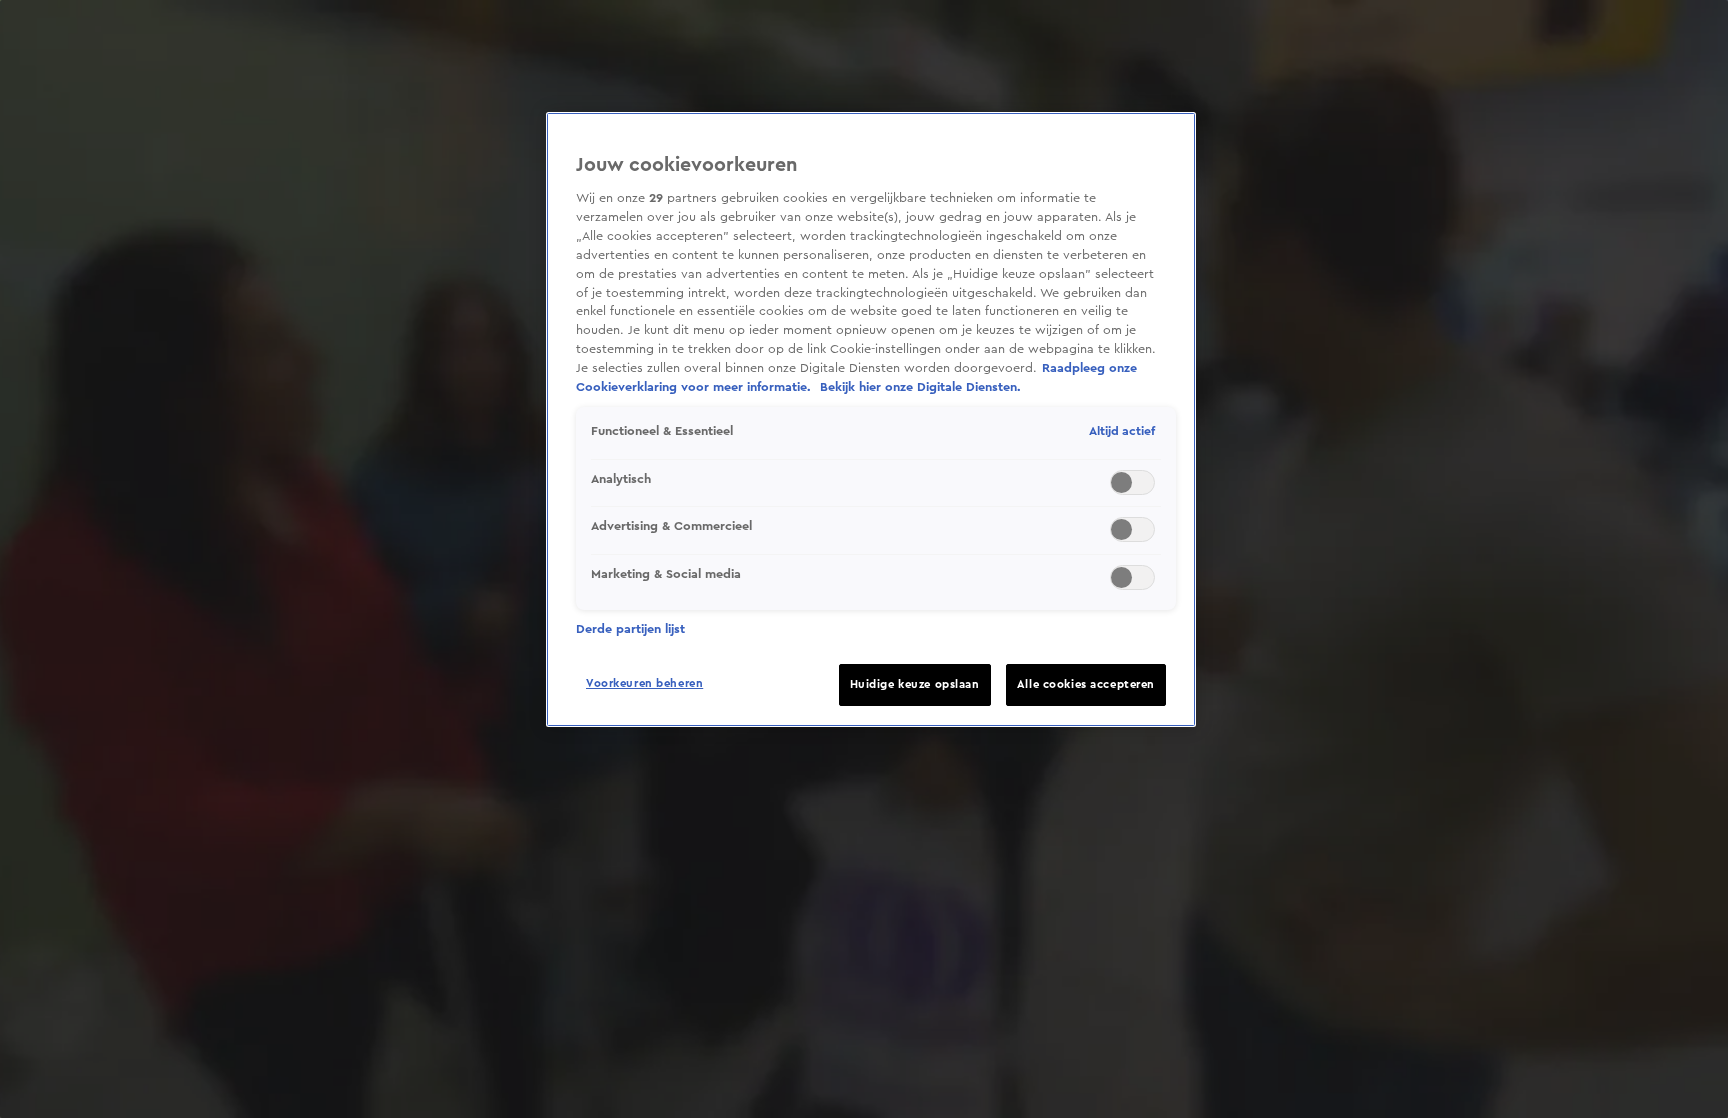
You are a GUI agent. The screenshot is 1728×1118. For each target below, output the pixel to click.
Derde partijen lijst (630, 629)
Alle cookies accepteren (1086, 684)
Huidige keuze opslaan (915, 684)
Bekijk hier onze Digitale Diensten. (920, 387)
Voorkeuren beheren (644, 683)
